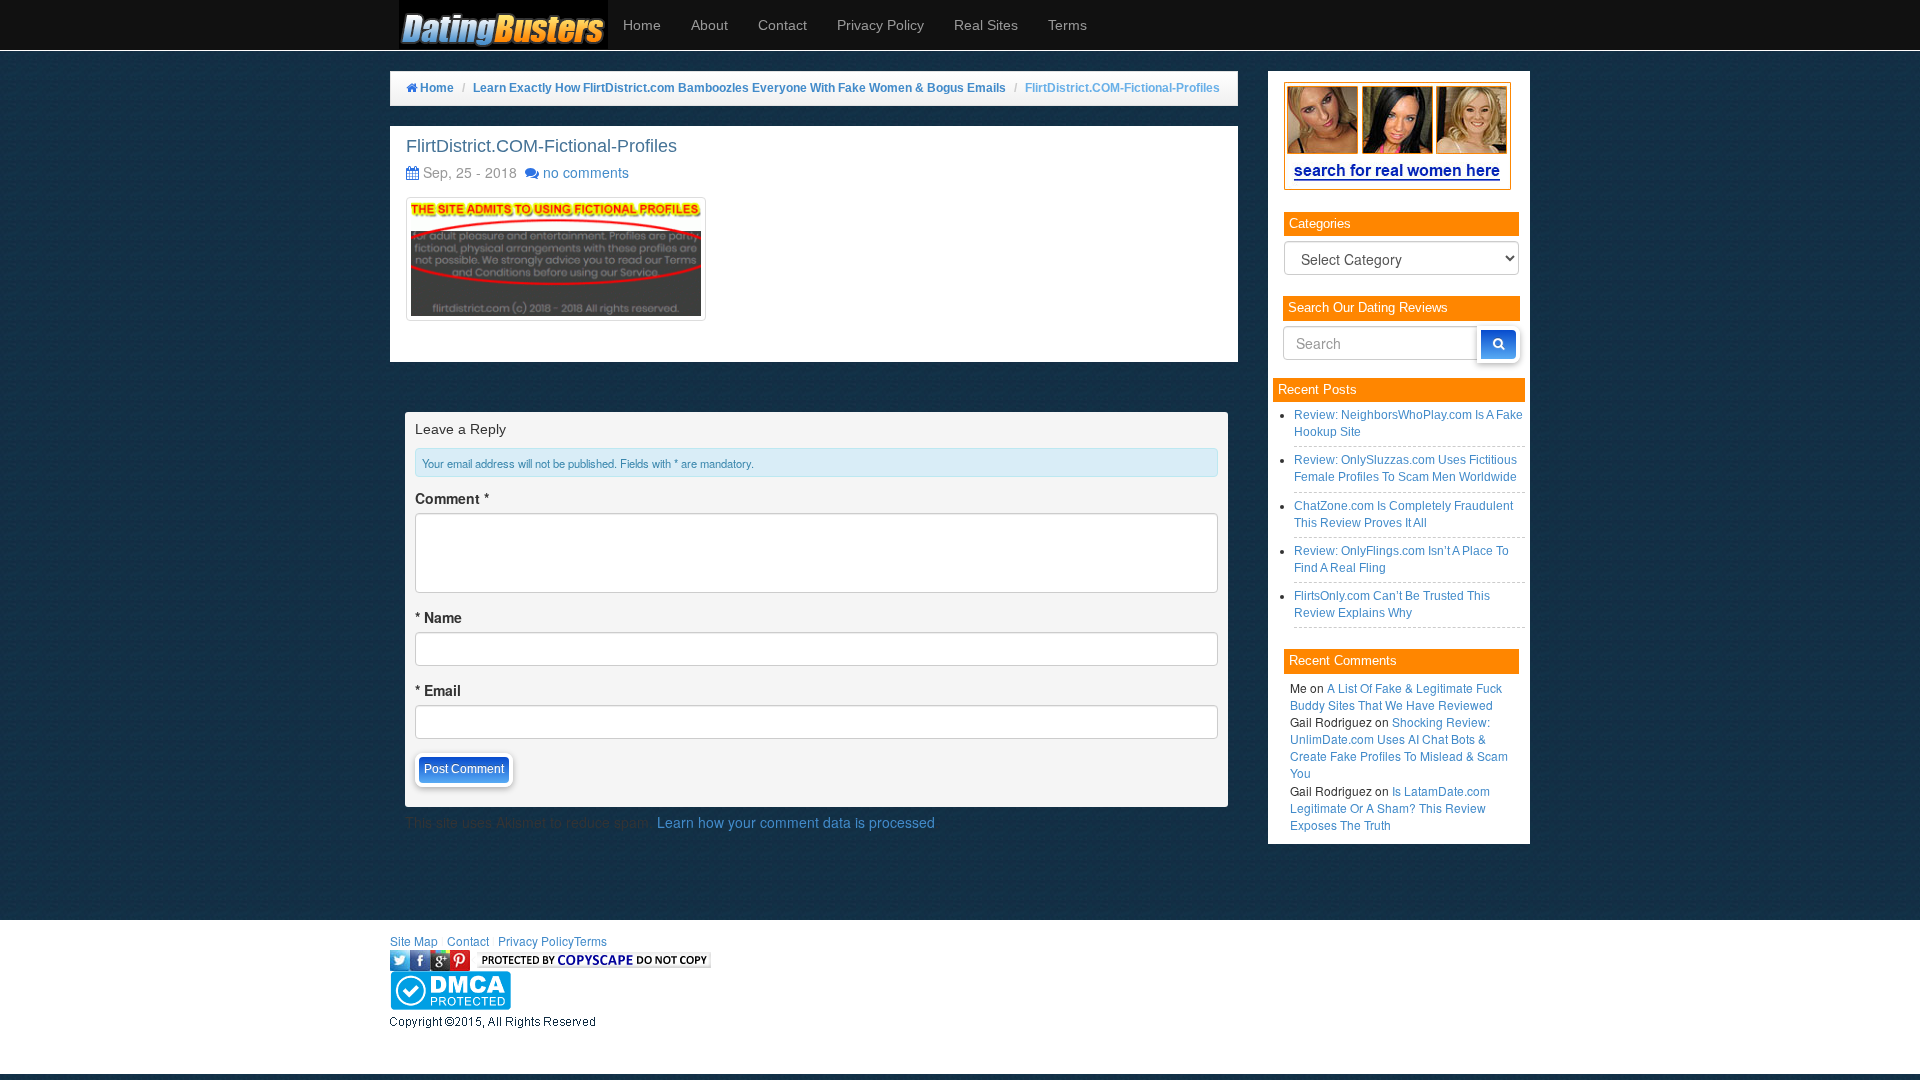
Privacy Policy (880, 25)
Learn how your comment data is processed (796, 822)
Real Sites (986, 25)
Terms (1067, 25)
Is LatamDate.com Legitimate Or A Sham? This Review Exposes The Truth (1390, 807)
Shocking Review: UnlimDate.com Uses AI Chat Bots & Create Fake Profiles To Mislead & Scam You (1399, 747)
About (709, 25)
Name (438, 617)
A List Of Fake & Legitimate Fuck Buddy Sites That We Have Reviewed (1396, 696)
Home (642, 25)
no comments (586, 172)
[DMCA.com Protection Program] (450, 987)
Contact (782, 25)
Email (438, 690)
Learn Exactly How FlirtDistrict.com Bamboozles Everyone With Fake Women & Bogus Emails (739, 88)
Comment (452, 498)
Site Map (414, 940)
